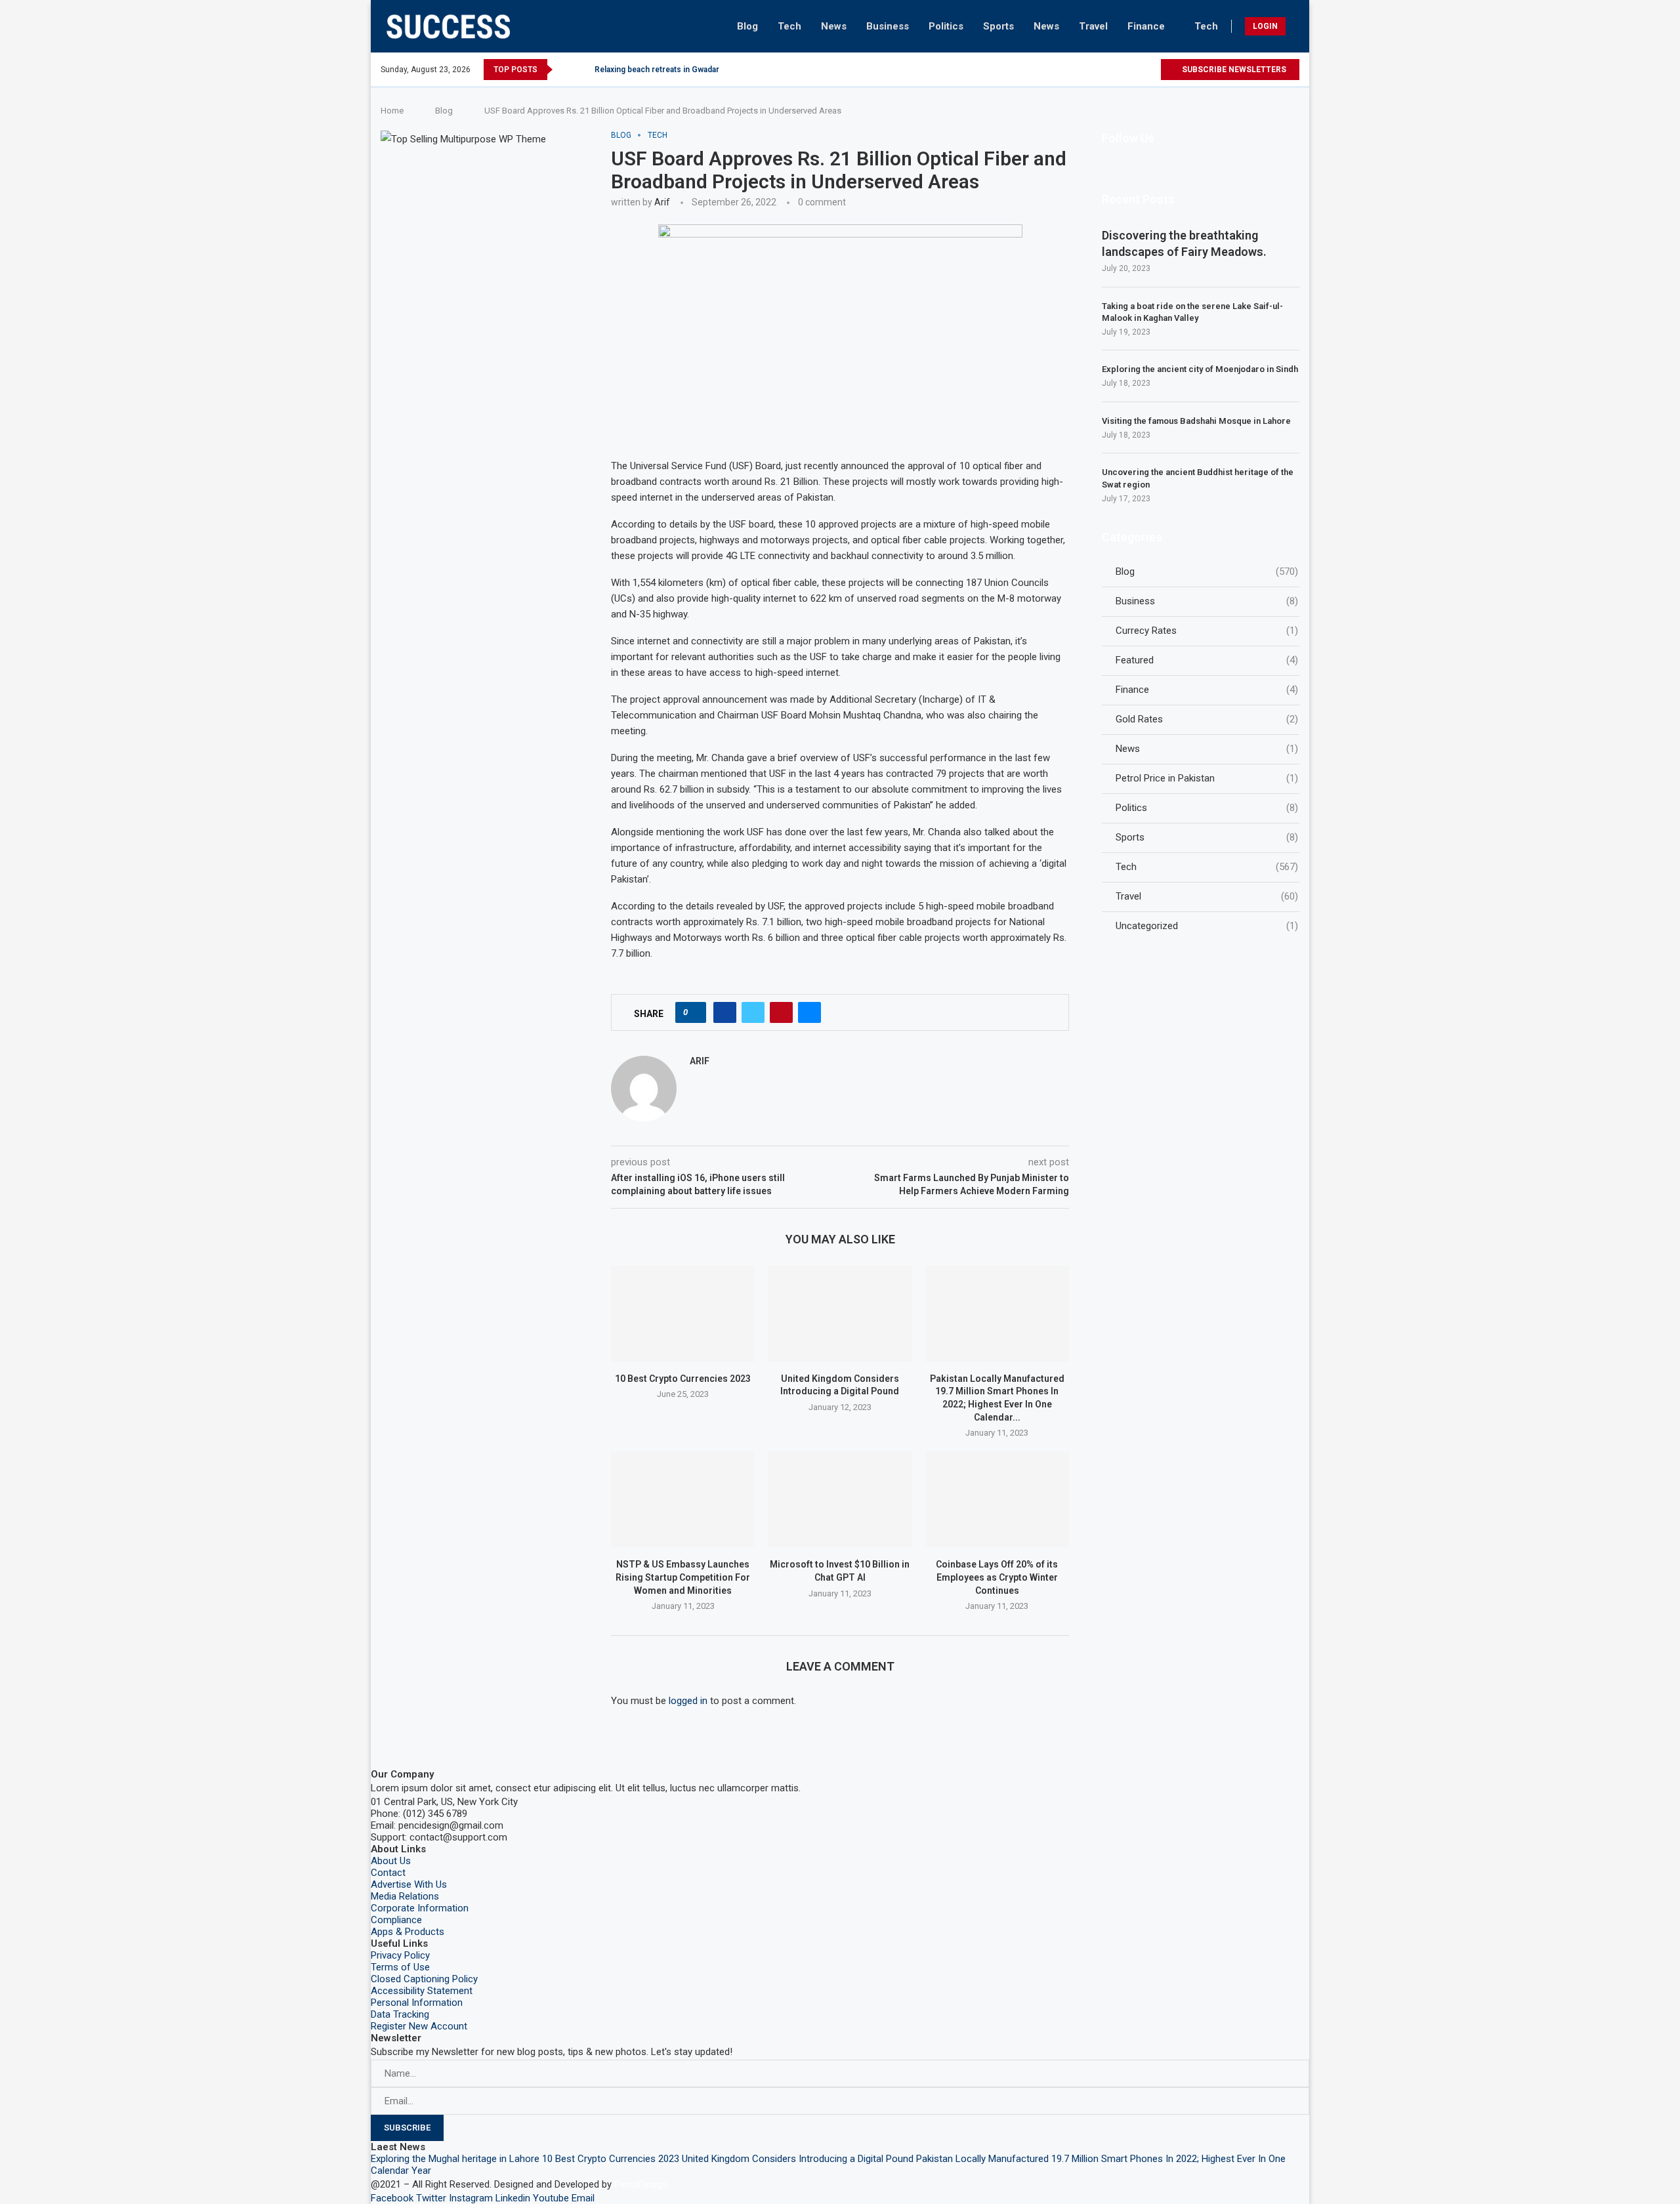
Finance (1146, 26)
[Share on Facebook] (725, 1012)
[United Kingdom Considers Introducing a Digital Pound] (840, 1314)
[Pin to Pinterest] (781, 1012)
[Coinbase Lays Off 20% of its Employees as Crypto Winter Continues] (997, 1499)
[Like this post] (695, 1012)
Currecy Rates (1207, 631)
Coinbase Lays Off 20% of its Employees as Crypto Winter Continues (997, 1577)
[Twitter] (1075, 70)
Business (888, 26)
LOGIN (1265, 26)
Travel (1093, 26)
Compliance (396, 1920)
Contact (388, 1873)
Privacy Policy (400, 1955)
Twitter (431, 2198)
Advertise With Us (409, 1884)
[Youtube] (1135, 70)
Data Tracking (400, 2014)
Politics (946, 26)
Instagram (471, 2198)
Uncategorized (1207, 926)
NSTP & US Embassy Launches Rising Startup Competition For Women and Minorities (683, 1577)
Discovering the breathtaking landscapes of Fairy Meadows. (1184, 243)
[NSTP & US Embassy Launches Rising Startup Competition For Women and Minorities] (683, 1499)
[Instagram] (1090, 70)
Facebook (392, 2198)
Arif (662, 202)
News (834, 26)
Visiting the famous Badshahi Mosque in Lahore (1196, 421)
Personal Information (417, 2003)
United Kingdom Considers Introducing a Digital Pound (798, 2159)
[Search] (1296, 26)
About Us (391, 1861)
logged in (688, 1701)
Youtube (551, 2198)
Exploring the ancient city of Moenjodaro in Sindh (1200, 369)
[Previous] (565, 70)
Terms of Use (400, 1967)
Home (392, 111)
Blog (747, 26)
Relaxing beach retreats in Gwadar (657, 70)
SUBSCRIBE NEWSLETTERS (1233, 70)
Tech (789, 26)
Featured (1207, 660)
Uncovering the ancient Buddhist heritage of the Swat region (1198, 478)
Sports (998, 26)
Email (583, 2198)
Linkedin (513, 2198)
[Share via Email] (809, 1012)
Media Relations (405, 1896)
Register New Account (419, 2026)
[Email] (1150, 70)
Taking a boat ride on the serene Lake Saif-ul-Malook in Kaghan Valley (1192, 312)
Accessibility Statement (422, 1991)
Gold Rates (1207, 719)
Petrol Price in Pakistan (1207, 778)
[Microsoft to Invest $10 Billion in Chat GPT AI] (840, 1499)
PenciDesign (640, 2184)
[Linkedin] (1120, 70)
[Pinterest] (1105, 70)
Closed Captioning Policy (424, 1979)
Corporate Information (420, 1908)
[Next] (582, 70)
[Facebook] (1060, 70)
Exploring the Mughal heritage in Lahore (455, 2159)
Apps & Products (408, 1932)
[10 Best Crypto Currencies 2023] (683, 1314)
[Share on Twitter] (753, 1012)
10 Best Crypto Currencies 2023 (683, 1379)
